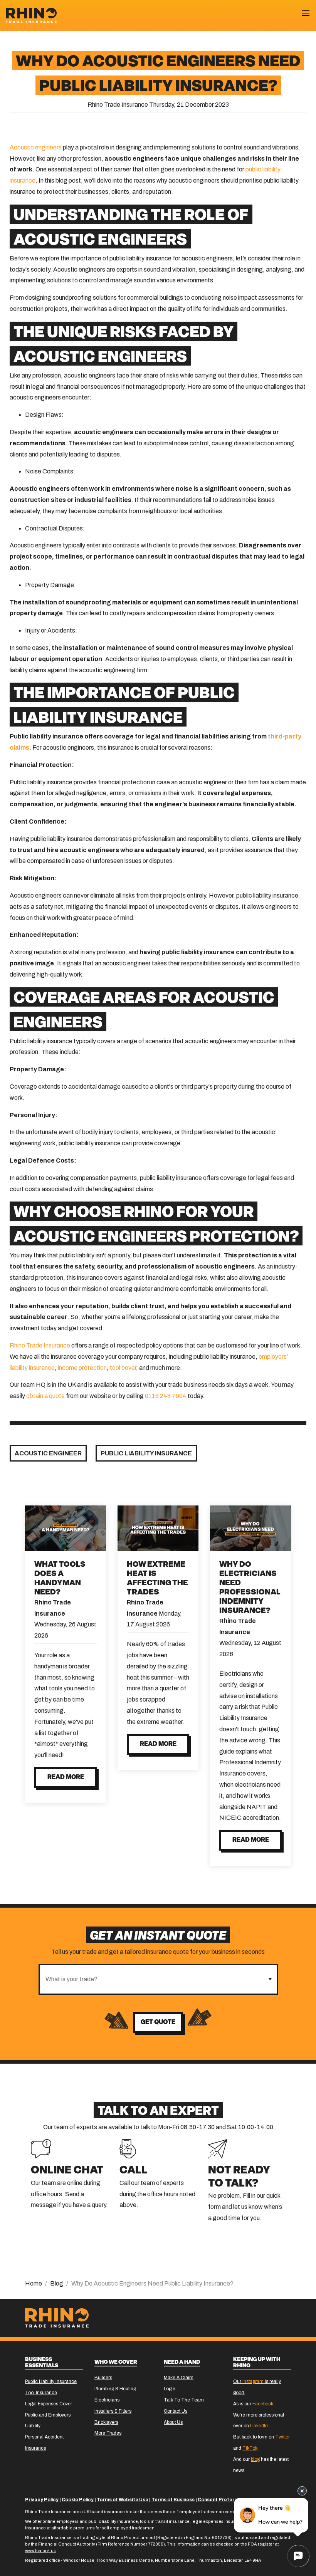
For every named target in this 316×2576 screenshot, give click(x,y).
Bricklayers (106, 2422)
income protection (82, 1368)
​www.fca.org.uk (40, 2551)
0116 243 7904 (166, 1396)
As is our (253, 2404)
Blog (57, 2283)
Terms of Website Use (123, 2500)
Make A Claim (179, 2378)
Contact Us (176, 2411)
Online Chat (67, 2171)
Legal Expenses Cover (49, 2404)
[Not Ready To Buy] (218, 2148)
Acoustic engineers (36, 147)
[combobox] (151, 1979)
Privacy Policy (42, 2500)
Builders (103, 2378)
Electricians (107, 2400)
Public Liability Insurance (146, 1453)
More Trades (108, 2433)
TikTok (250, 2448)
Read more (66, 1777)
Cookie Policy (78, 2500)
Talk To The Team (184, 2400)
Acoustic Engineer (48, 1453)
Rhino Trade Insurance (40, 1345)
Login (170, 2389)
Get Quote (158, 2022)
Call (133, 2171)
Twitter (282, 2437)
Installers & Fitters (113, 2411)
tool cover (123, 1368)
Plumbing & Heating (115, 2389)
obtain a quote (45, 1396)
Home (34, 2283)
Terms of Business (173, 2500)
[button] (270, 1979)
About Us (173, 2422)
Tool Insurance (41, 2393)
